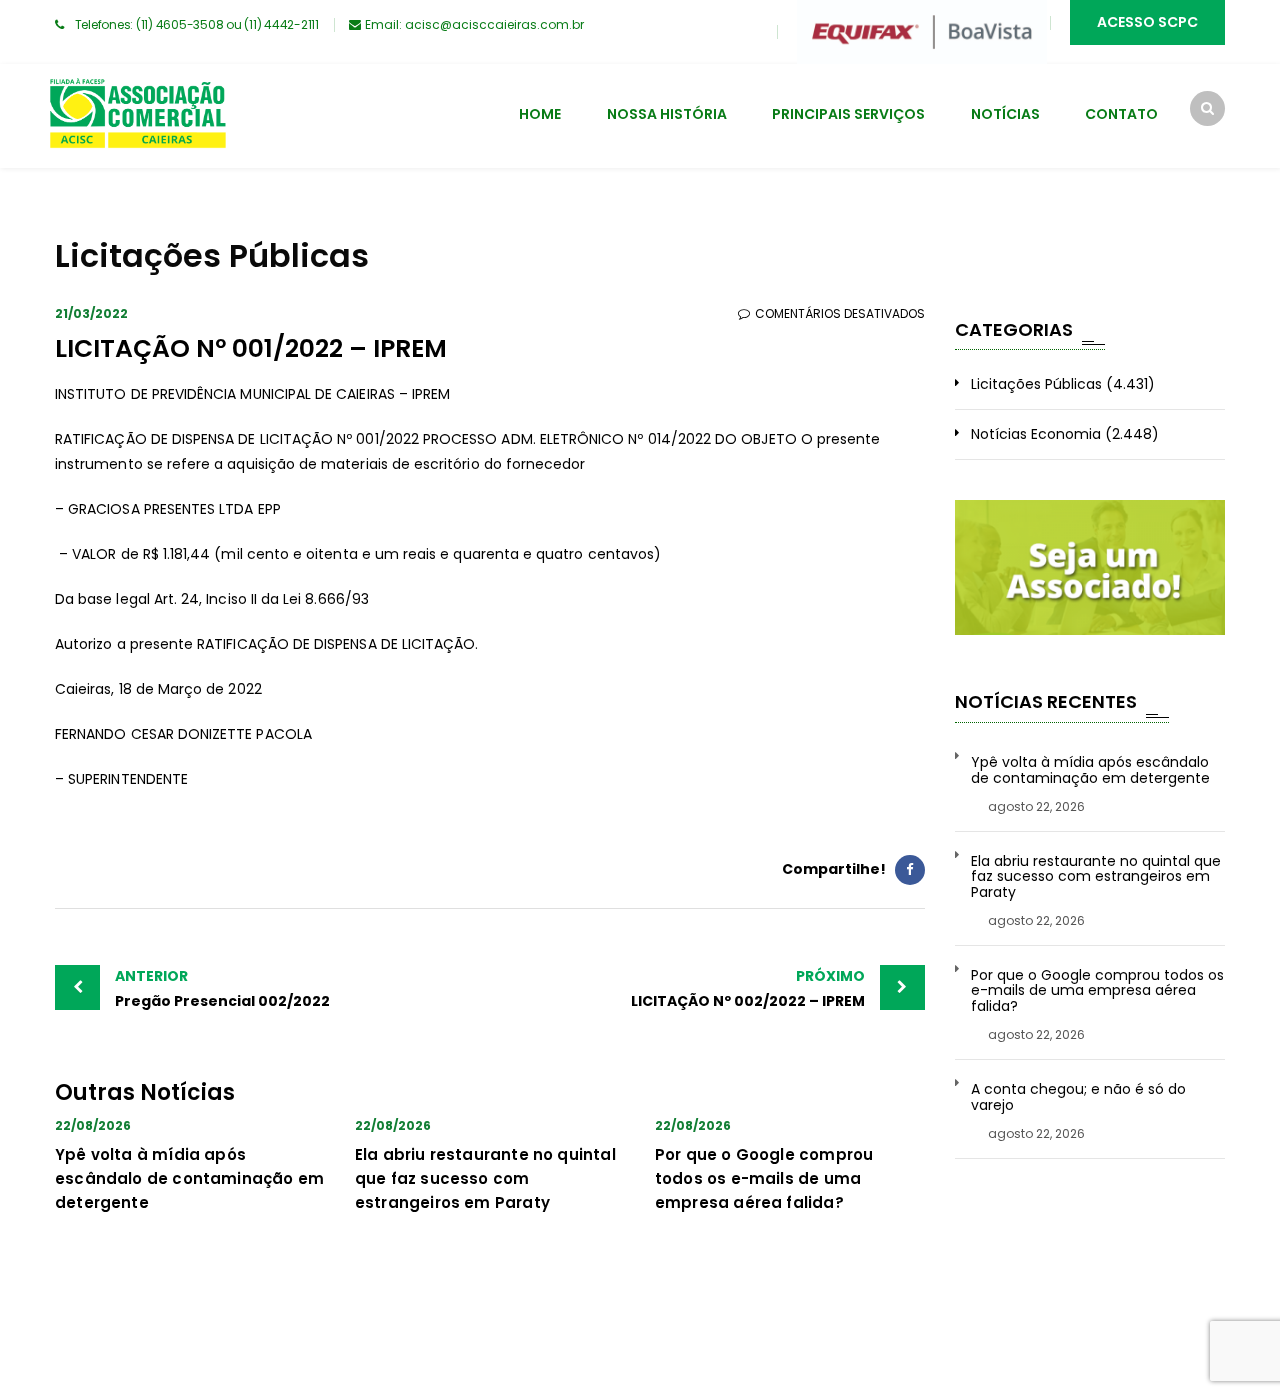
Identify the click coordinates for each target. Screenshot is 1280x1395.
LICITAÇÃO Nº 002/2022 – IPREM (748, 988)
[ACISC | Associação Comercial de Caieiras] (137, 116)
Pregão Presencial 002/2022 (222, 988)
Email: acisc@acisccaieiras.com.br (474, 24)
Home (540, 114)
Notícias (1005, 114)
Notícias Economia (1036, 434)
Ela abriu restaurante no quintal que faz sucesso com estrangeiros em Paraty (485, 1178)
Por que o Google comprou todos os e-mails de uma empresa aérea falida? (764, 1178)
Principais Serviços (848, 114)
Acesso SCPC (1147, 22)
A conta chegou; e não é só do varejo (1078, 1097)
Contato (1121, 114)
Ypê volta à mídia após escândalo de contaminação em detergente (189, 1178)
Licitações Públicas (1036, 384)
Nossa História (667, 114)
